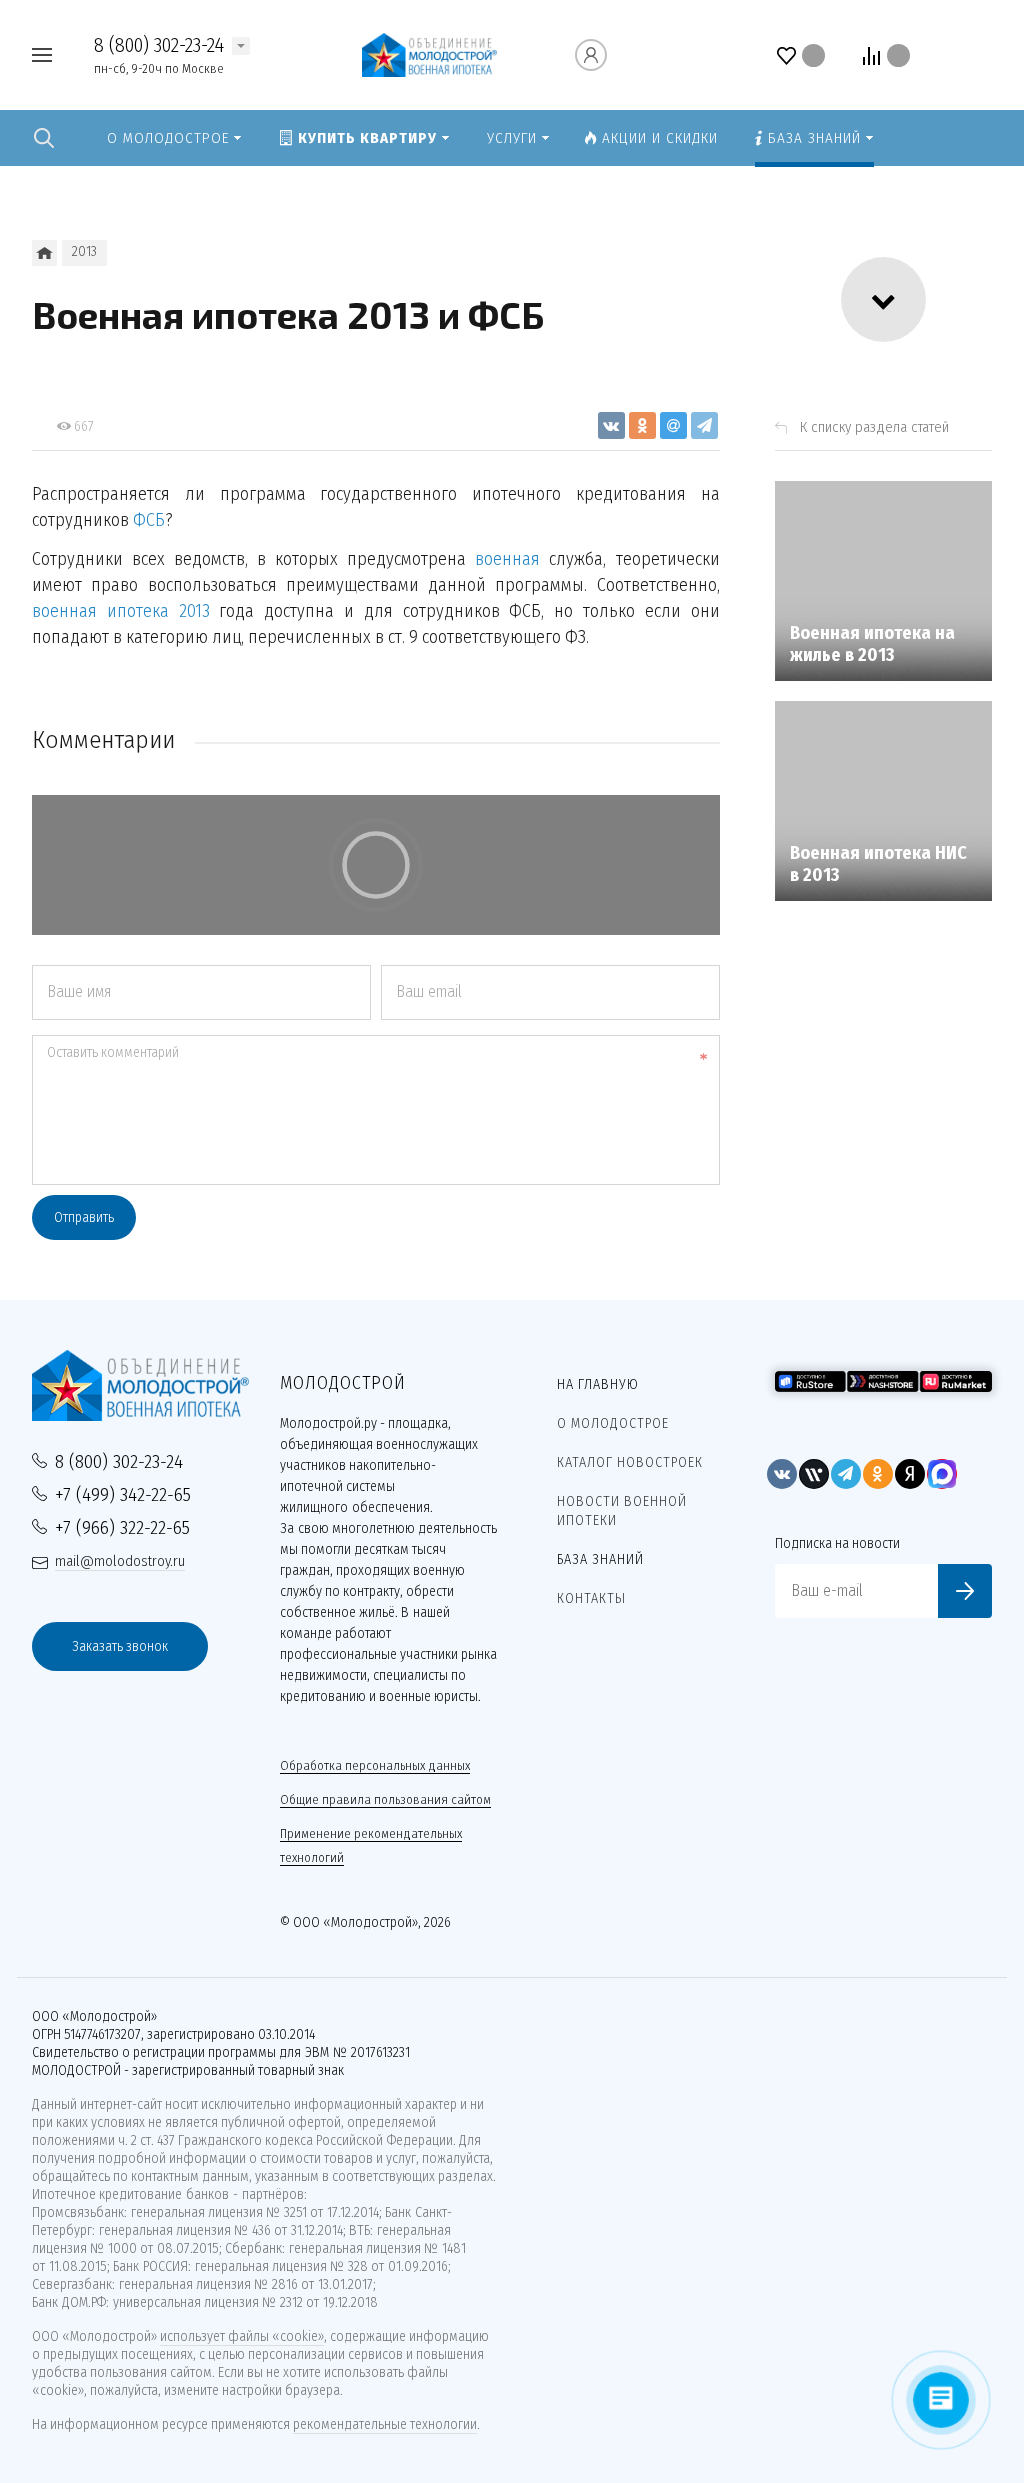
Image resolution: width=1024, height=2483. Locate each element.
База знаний (600, 1559)
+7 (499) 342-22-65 (123, 1494)
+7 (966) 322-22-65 (122, 1527)
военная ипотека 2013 (121, 611)
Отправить (84, 1217)
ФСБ (149, 520)
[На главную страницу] (429, 53)
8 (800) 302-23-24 (159, 45)
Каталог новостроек (630, 1462)
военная (507, 559)
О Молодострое (613, 1423)
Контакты (591, 1598)
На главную (598, 1384)
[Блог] (44, 253)
